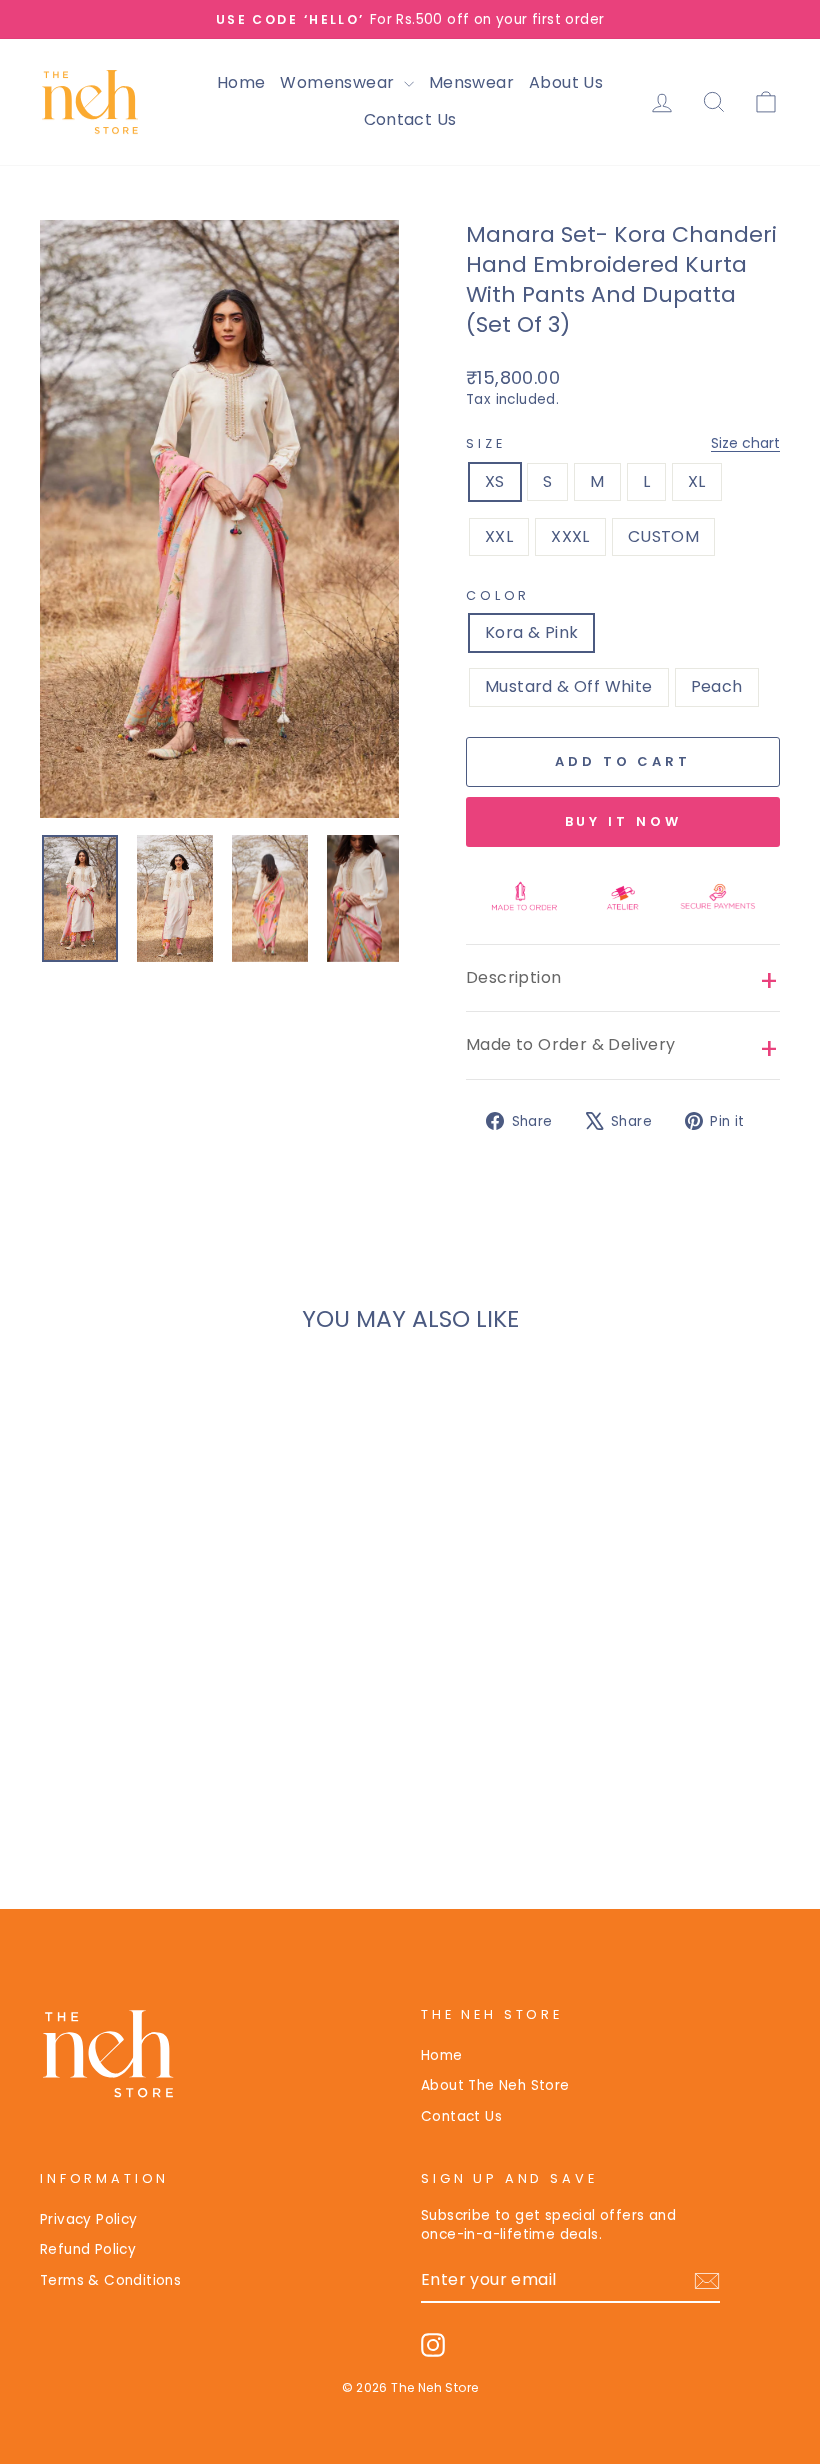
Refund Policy (88, 2249)
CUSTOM (663, 536)
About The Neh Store (495, 2085)
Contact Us (410, 119)
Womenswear (339, 82)
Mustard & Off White (569, 686)
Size (623, 443)
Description (513, 977)
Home (241, 82)
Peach (717, 686)
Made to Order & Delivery (571, 1044)
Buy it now (623, 821)
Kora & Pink (531, 632)
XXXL (570, 536)
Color (498, 595)
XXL (499, 536)
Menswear (471, 82)
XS (495, 481)
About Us (566, 82)
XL (697, 481)
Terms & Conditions (110, 2280)
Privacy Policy (89, 2219)
